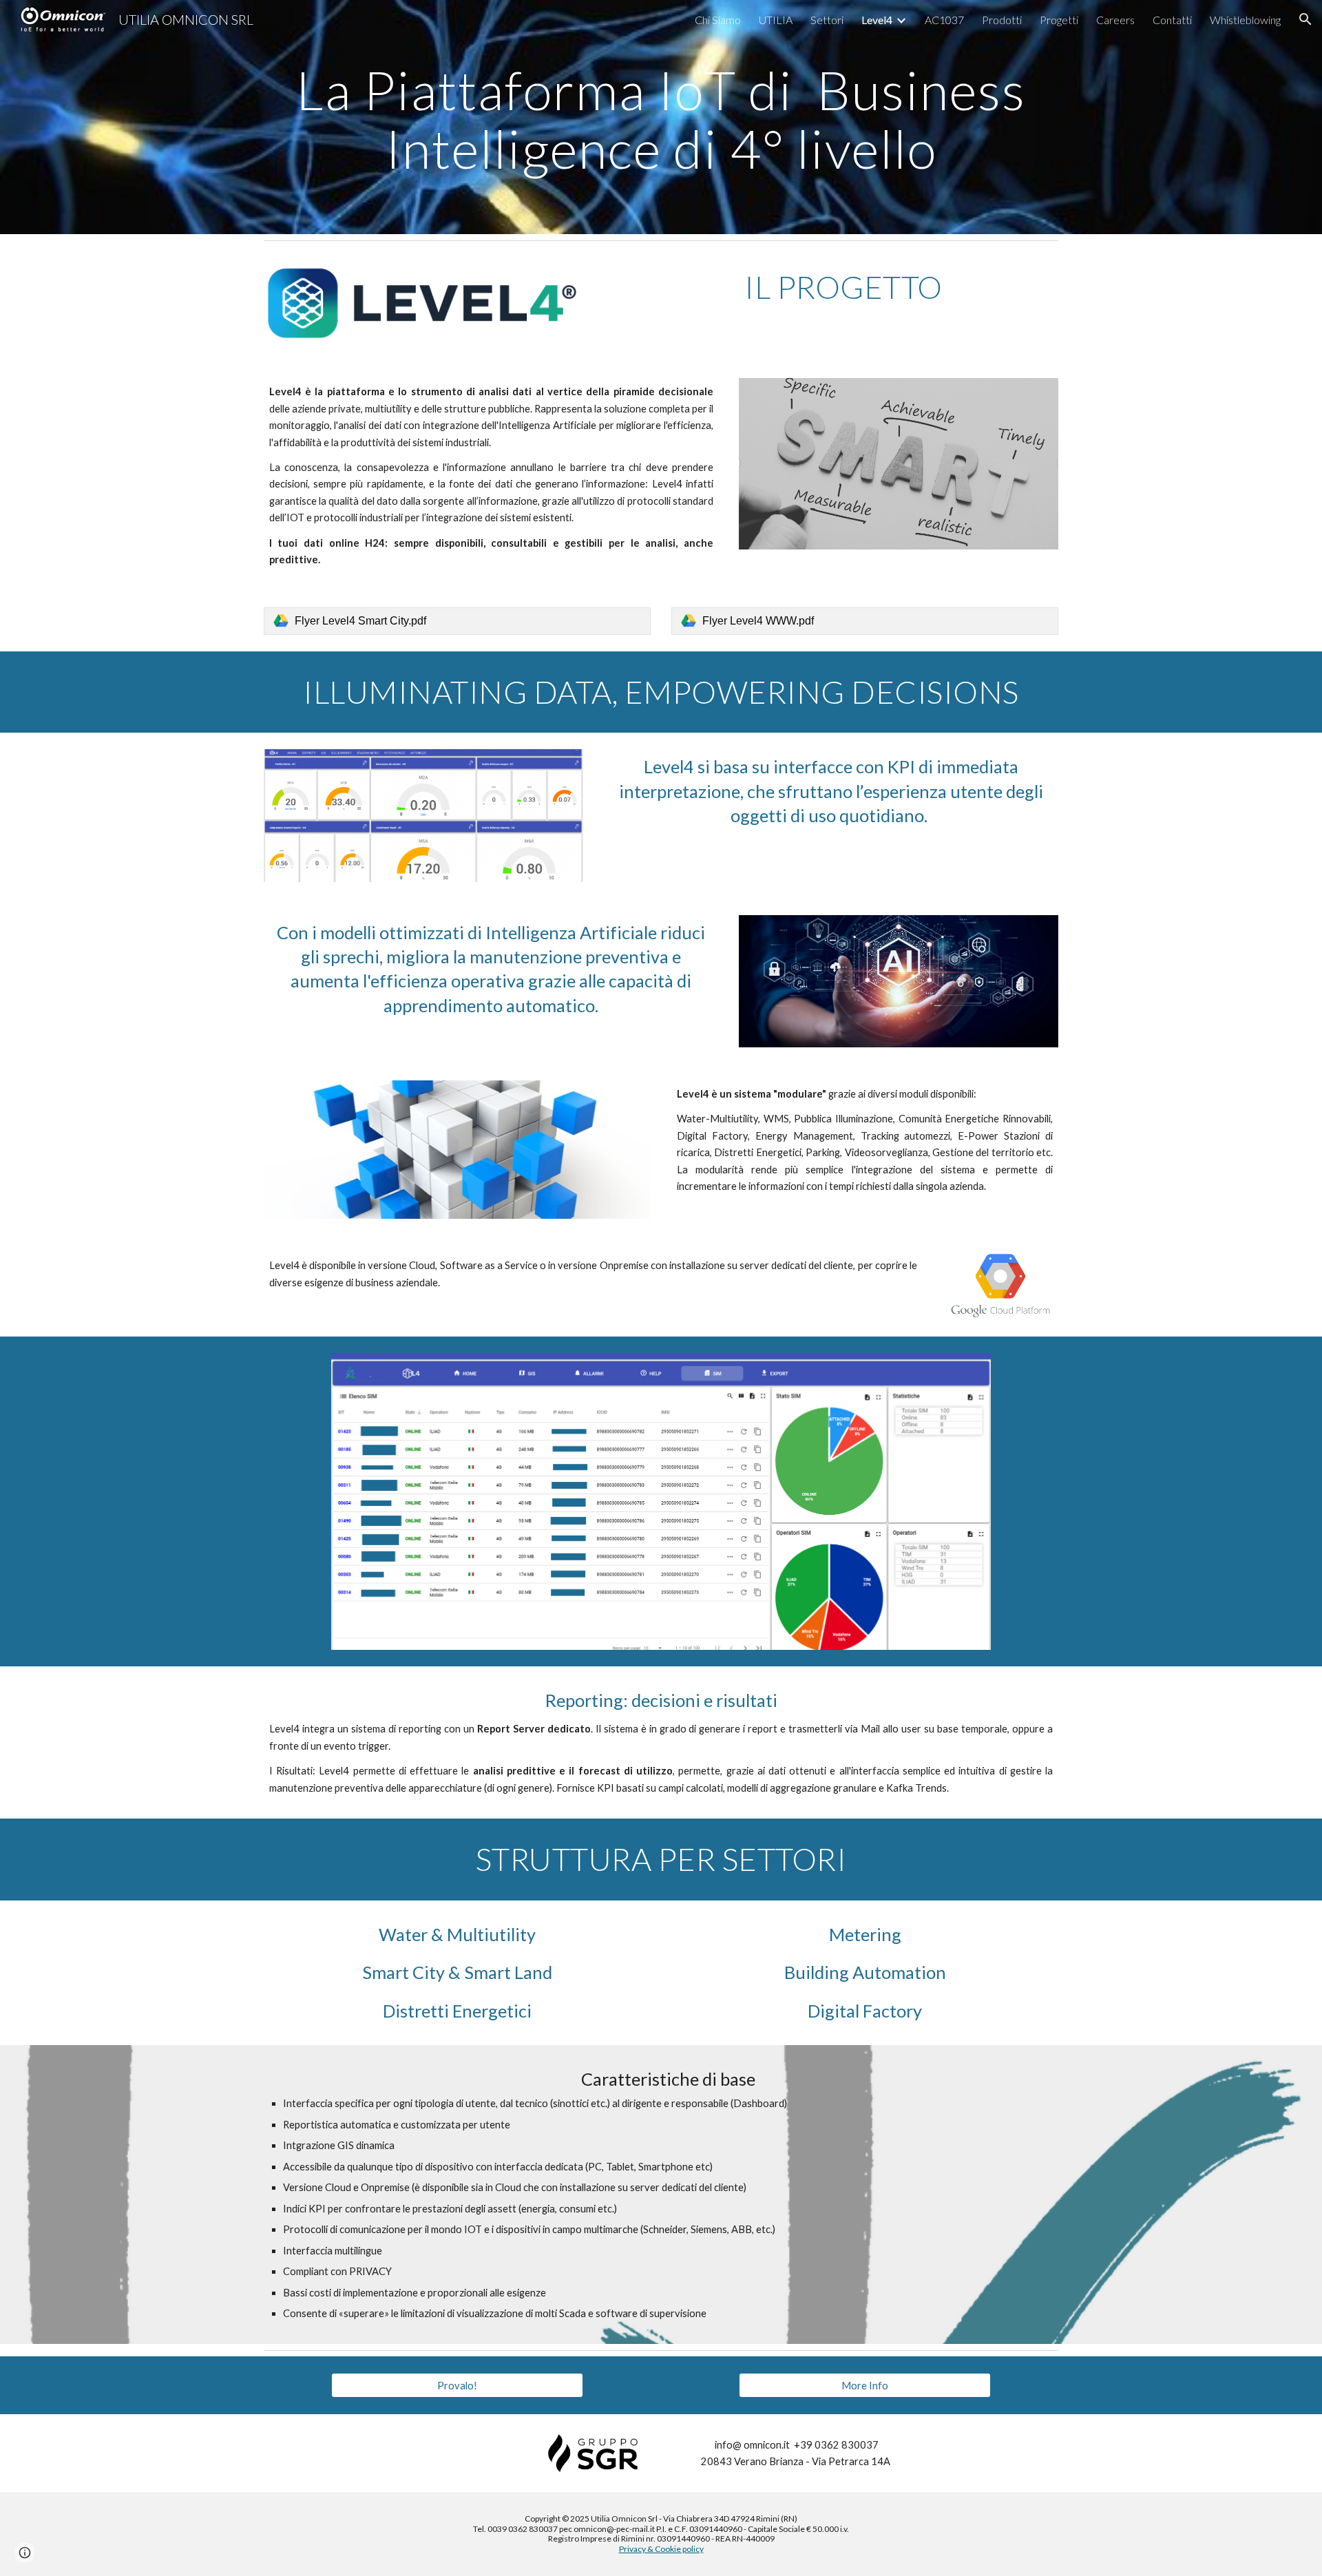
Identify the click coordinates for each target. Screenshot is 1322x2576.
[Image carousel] (661, 1501)
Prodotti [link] (1002, 20)
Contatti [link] (1172, 20)
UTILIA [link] (776, 20)
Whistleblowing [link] (1245, 20)
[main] (661, 117)
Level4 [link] (877, 20)
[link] (457, 621)
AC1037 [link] (944, 20)
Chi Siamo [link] (718, 20)
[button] (1305, 19)
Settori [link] (827, 20)
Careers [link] (1115, 20)
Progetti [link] (1059, 20)
